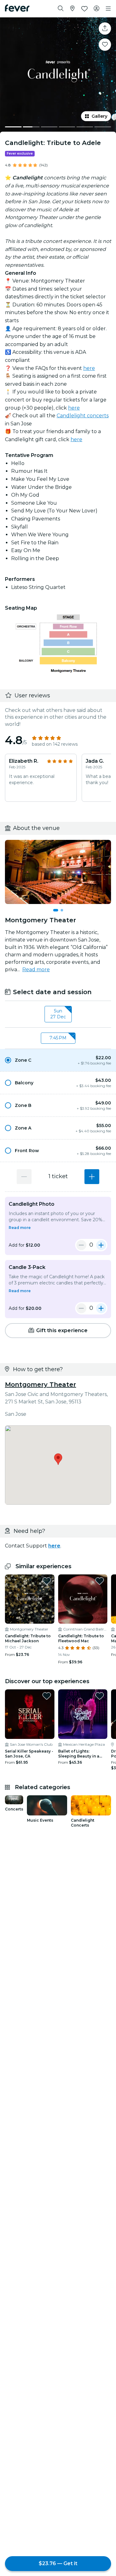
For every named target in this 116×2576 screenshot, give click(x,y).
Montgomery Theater (41, 1385)
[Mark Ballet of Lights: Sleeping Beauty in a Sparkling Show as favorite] (100, 1696)
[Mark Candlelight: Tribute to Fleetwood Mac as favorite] (100, 1581)
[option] (58, 1060)
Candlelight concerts (83, 416)
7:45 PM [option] (58, 1038)
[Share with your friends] (105, 29)
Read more (36, 970)
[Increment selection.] (92, 1177)
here (89, 368)
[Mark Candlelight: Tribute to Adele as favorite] (105, 45)
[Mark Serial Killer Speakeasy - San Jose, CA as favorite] (47, 1696)
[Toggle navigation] (108, 9)
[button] (58, 1060)
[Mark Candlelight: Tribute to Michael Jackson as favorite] (47, 1581)
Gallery (99, 116)
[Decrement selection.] (24, 1177)
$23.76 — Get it (58, 2563)
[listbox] (58, 1014)
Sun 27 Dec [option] (58, 1014)
